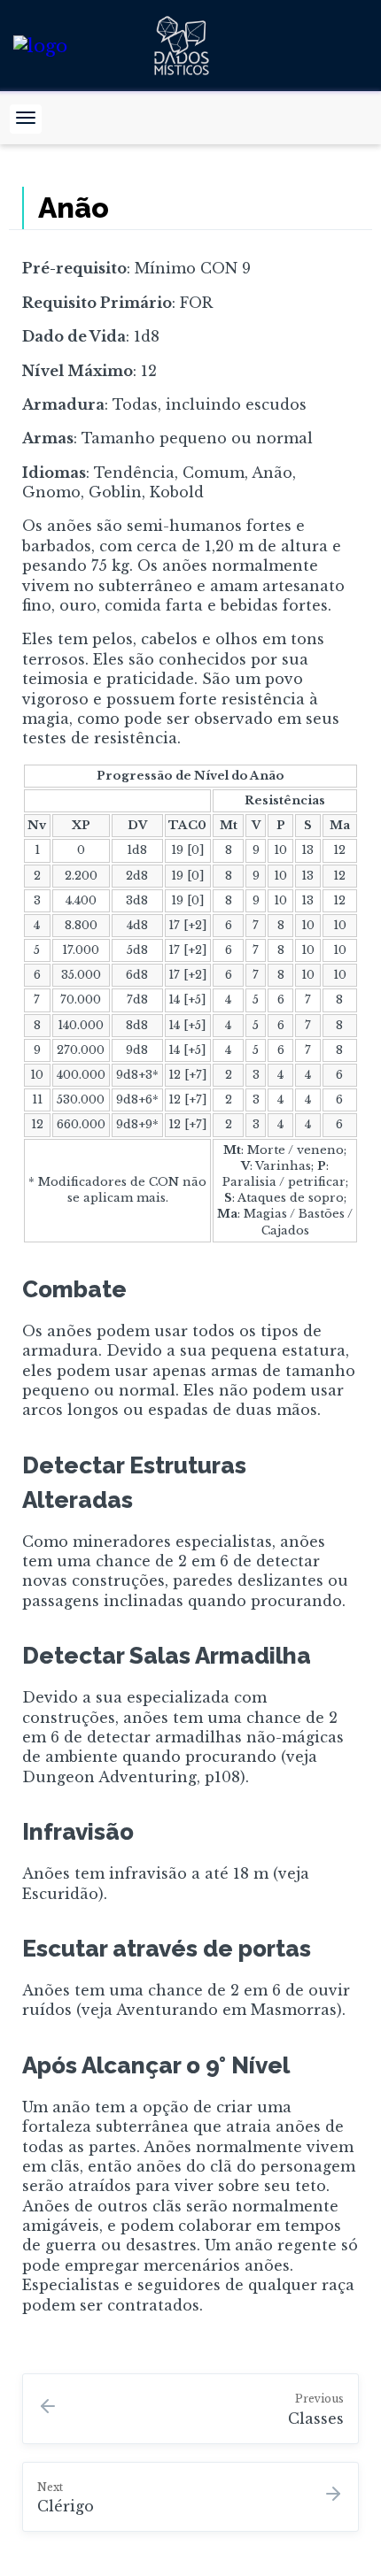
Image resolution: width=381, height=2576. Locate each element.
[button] (26, 119)
